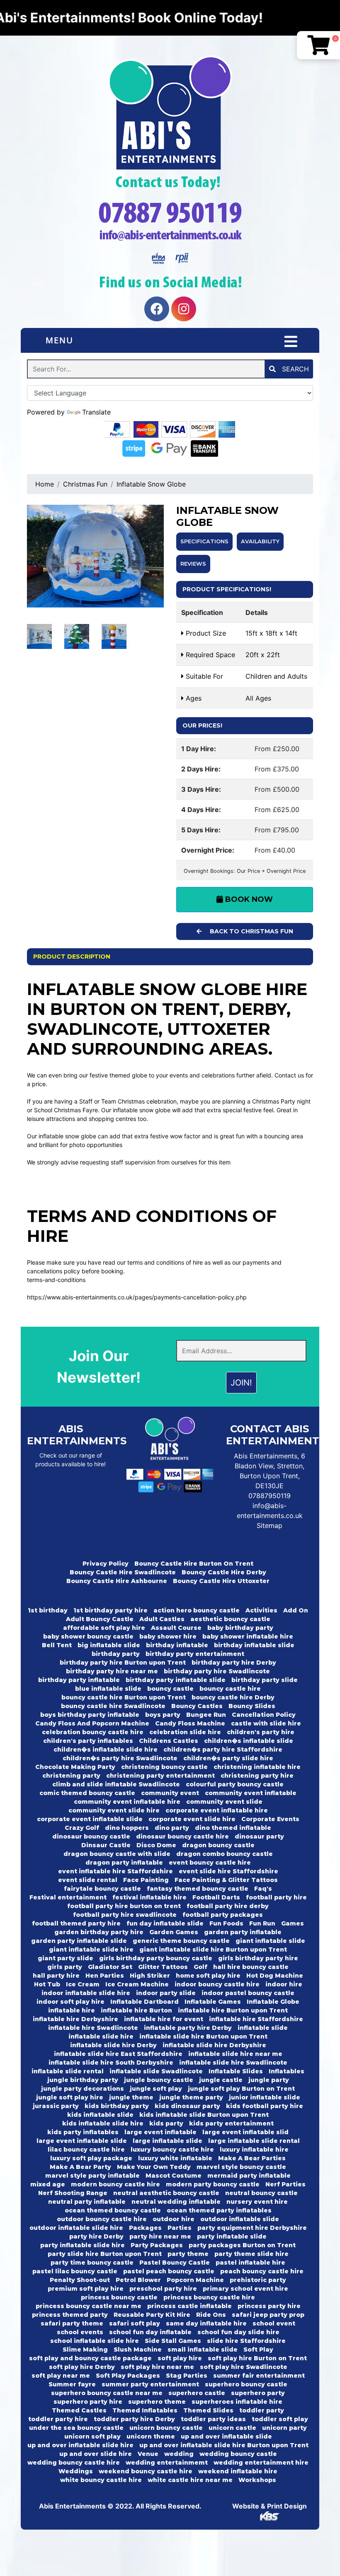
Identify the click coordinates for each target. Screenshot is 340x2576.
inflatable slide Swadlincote (156, 2071)
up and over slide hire (96, 2454)
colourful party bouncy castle (235, 1784)
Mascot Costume (174, 2176)
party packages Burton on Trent (242, 2245)
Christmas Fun (85, 484)
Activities (261, 1610)
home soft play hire (208, 1976)
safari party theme (72, 2323)
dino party (172, 1828)
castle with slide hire (266, 1723)
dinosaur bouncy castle (91, 1836)
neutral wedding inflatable (176, 2202)
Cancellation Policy (264, 1715)
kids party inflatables (83, 2132)
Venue (148, 2454)
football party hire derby (228, 1906)
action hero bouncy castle (197, 1610)
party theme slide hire (251, 2254)
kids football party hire (265, 2106)
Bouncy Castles (197, 1706)
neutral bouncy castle (261, 2193)
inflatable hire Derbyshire (75, 2019)
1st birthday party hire (110, 1610)
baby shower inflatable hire (248, 1636)
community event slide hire (114, 1810)
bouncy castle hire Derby (233, 1697)
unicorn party (284, 2428)
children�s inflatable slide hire (106, 1749)
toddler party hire (58, 2419)
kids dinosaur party (187, 2106)
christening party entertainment (160, 1776)
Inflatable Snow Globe (151, 484)
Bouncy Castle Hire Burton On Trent (194, 1564)
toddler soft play (280, 2419)
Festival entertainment (68, 1897)
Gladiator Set (110, 1967)
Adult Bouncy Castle (100, 1619)
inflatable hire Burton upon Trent (233, 2010)
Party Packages (157, 2245)
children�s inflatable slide (249, 1741)
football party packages (223, 1915)
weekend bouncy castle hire (146, 2471)
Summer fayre (72, 2384)
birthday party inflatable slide (176, 1680)
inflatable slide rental (68, 2071)
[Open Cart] (318, 45)
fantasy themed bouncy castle (198, 1889)
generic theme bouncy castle (181, 1941)
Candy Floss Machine (190, 1723)
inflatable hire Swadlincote (93, 2028)
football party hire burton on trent (124, 1906)
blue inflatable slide (108, 1689)
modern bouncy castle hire (115, 2184)
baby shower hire (168, 1636)
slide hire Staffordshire (246, 2341)
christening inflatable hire (257, 1767)
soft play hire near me (157, 2367)
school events (80, 2332)
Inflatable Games (213, 2002)
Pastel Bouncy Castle (175, 2263)
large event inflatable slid (245, 2132)
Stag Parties (187, 2376)
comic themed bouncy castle (87, 1793)
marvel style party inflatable (92, 2176)
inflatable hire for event (164, 2019)
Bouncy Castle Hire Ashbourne (117, 1581)
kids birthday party (117, 2106)
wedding (179, 2454)
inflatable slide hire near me (235, 2054)
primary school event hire (245, 2289)
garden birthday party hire (99, 1932)
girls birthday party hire (258, 1958)
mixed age (48, 2184)
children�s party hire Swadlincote (120, 1758)
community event (170, 1793)
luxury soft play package (91, 2158)
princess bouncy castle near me (89, 2306)
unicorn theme (151, 2436)
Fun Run (262, 1923)
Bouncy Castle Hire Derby (224, 1572)
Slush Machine (138, 2349)
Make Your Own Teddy (154, 2167)
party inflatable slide (232, 2236)
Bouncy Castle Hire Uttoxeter (221, 1581)
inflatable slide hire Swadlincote (233, 2063)
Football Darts (216, 1897)
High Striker (150, 1976)
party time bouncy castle (92, 2263)
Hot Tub (47, 1984)
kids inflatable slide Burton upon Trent (204, 2115)
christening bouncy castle (164, 1767)
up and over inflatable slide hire (80, 2445)
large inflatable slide (168, 2141)
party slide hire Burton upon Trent (105, 2254)
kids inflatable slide (100, 2115)
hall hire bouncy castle (251, 1967)
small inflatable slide (203, 2349)
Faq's (263, 1889)
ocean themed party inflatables (219, 2210)
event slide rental (88, 1880)
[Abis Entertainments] (170, 113)
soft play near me (61, 2376)
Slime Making (85, 2349)
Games (293, 1923)
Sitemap (270, 1525)
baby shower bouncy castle (88, 1636)
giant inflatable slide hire (91, 1949)
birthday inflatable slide (254, 1645)
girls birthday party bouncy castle (156, 1958)
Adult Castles (162, 1619)
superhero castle (197, 2393)
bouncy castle (170, 1689)
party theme (188, 2254)
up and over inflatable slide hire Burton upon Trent (224, 2445)
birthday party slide (265, 1680)
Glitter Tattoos (163, 1967)
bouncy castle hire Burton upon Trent (124, 1697)
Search (294, 369)
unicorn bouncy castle (166, 2428)
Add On (296, 1610)
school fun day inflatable (150, 2332)
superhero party (258, 2393)
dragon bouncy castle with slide (117, 1854)
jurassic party (56, 2106)
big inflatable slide (109, 1645)
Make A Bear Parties (252, 2158)
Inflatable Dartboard (144, 2002)
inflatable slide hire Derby (113, 2045)
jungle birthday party (83, 2080)
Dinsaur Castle (106, 1845)
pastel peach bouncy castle (169, 2271)
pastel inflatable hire (250, 2263)
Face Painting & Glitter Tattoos (226, 1880)
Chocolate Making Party (75, 1767)
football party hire (276, 1897)
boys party (163, 1715)
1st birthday (48, 1610)
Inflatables (287, 2071)
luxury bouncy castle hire (172, 2149)
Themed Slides (208, 2410)
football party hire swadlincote (125, 1915)
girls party (65, 1967)
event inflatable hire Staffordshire (115, 1871)
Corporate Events (270, 1819)
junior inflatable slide (265, 2097)
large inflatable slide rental (254, 2141)
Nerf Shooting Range (73, 2193)
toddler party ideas (213, 2419)
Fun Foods (226, 1923)
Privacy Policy (106, 1564)
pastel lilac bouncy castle (75, 2271)
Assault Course (176, 1628)
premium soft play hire (86, 2289)
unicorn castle (232, 2428)
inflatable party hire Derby (188, 2028)
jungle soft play (156, 2089)
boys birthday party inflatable (90, 1715)
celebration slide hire (185, 1732)
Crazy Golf (82, 1828)
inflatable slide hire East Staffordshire (118, 2054)
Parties (180, 2228)
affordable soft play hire (104, 1628)
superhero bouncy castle (246, 2384)
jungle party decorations (83, 2089)
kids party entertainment (231, 2123)
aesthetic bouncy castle (230, 1619)
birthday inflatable (177, 1645)
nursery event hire (257, 2202)
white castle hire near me (190, 2480)
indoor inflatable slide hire (86, 1993)
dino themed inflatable (233, 1828)
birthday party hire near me (112, 1671)
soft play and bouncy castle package (90, 2358)
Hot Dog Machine (275, 1976)
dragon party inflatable (124, 1863)
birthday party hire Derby (234, 1663)
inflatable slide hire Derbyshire (214, 2045)
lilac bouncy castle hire (86, 2149)
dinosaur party (259, 1836)
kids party (166, 2123)
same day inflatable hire (206, 2323)
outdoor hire (174, 2219)
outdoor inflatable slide (240, 2219)
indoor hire (284, 1984)
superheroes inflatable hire (237, 2402)
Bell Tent (57, 1645)
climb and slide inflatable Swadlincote (116, 1784)
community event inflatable (251, 1793)
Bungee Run (206, 1715)
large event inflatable (160, 2132)
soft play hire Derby (82, 2367)
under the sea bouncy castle (76, 2428)
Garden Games (174, 1932)
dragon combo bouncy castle (225, 1854)
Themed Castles (79, 2410)
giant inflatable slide (270, 1941)
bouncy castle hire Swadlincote (113, 1706)
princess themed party (70, 2315)
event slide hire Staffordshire (228, 1871)
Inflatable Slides (236, 2071)
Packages (145, 2228)
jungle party (269, 2080)
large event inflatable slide (82, 2141)
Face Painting (146, 1880)
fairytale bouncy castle (102, 1889)
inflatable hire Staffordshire (256, 2019)
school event (274, 2323)
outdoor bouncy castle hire (102, 2219)
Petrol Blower (138, 2280)
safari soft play (135, 2323)
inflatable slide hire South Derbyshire (111, 2063)
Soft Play (258, 2349)
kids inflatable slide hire (103, 2123)
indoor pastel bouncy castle (248, 1993)
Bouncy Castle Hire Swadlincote (123, 1572)
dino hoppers (127, 1828)
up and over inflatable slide (226, 2436)
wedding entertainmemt (167, 2463)
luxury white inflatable (175, 2158)
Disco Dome (156, 1845)
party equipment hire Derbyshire (252, 2228)
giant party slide (66, 1958)
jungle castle (221, 2080)
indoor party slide (166, 1993)
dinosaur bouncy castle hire (182, 1836)
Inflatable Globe (273, 2002)
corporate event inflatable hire (217, 1810)
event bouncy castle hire (210, 1863)
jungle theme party (191, 2097)
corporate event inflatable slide (90, 1819)
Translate (96, 412)
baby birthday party (240, 1628)
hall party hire (56, 1976)
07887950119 (270, 1496)
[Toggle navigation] (291, 342)
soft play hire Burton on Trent (257, 2358)
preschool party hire (163, 2289)
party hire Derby (96, 2236)
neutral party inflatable (87, 2202)
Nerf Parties (285, 2184)
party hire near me (160, 2236)
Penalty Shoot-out (80, 2280)
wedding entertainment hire (261, 2463)
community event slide (224, 1802)
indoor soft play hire (70, 2002)
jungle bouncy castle (159, 2080)
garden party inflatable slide (79, 1941)
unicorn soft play (92, 2436)
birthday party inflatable (79, 1680)
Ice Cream (83, 1984)
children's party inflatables (88, 1741)
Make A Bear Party (80, 2167)
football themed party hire (76, 1923)
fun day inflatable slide (165, 1923)
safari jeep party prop (268, 2315)
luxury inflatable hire (254, 2149)
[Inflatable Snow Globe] (95, 556)
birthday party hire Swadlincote (217, 1671)
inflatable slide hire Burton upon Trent (203, 2036)
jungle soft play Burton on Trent (241, 2089)
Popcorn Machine (195, 2280)
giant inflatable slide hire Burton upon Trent (213, 1949)
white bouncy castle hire (101, 2480)
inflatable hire (72, 2010)
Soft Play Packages (128, 2376)
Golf (200, 1967)
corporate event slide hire (192, 1819)
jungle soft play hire (70, 2097)
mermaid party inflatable (249, 2176)
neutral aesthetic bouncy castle (166, 2193)
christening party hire (257, 1776)
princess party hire (269, 2306)
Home (45, 484)
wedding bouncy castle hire (74, 2463)
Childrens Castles (169, 1741)
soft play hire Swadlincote (244, 2367)
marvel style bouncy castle (241, 2167)
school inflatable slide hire (95, 2341)
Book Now (248, 899)
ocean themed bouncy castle (113, 2210)
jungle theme (131, 2097)
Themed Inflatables (145, 2410)
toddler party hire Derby (134, 2419)
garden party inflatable (243, 1932)
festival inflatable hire (149, 1897)
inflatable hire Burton (136, 2010)
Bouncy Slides (252, 1706)
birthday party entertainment (195, 1654)
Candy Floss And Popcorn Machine (92, 1723)
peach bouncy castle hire (262, 2271)
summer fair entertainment (259, 2376)
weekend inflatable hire (238, 2471)
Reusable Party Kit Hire (152, 2315)
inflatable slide (263, 2028)
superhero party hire (88, 2402)
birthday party (116, 1654)
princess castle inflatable (189, 2306)
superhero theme (157, 2402)
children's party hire (261, 1732)
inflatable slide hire (101, 2036)
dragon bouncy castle (218, 1845)
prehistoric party (258, 2280)
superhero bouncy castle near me (107, 2393)
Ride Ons (211, 2315)
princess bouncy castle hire (209, 2297)
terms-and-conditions (56, 1280)
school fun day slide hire (238, 2332)
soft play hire (180, 2358)
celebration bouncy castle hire (93, 1732)
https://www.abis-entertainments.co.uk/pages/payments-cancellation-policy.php (137, 1297)
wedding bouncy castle (238, 2454)
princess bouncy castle (119, 2297)
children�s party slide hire (228, 1758)
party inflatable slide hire (83, 2245)
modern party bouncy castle (213, 2184)
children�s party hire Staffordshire (223, 1749)
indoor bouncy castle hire (217, 1984)
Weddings (76, 2471)
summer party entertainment (150, 2384)
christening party (71, 1776)
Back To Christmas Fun (251, 931)
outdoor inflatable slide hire (76, 2228)
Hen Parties (105, 1976)
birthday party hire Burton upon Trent (123, 1663)
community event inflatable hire (127, 1802)
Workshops (257, 2480)
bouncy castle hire (230, 1689)
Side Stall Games (173, 2341)
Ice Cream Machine (137, 1984)
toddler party (262, 2410)
